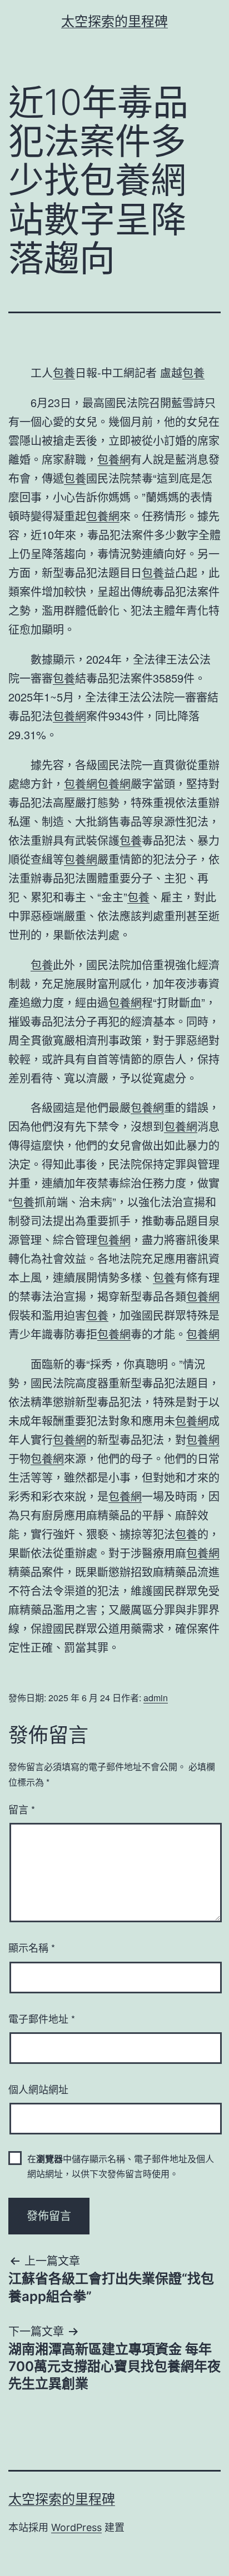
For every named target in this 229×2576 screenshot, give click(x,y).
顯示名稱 (32, 1947)
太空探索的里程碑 (114, 21)
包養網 (114, 459)
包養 (64, 372)
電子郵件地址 (42, 2018)
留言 (22, 1809)
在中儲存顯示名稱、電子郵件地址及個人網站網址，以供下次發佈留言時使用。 (121, 2166)
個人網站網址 (38, 2089)
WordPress (76, 2527)
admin (156, 1698)
